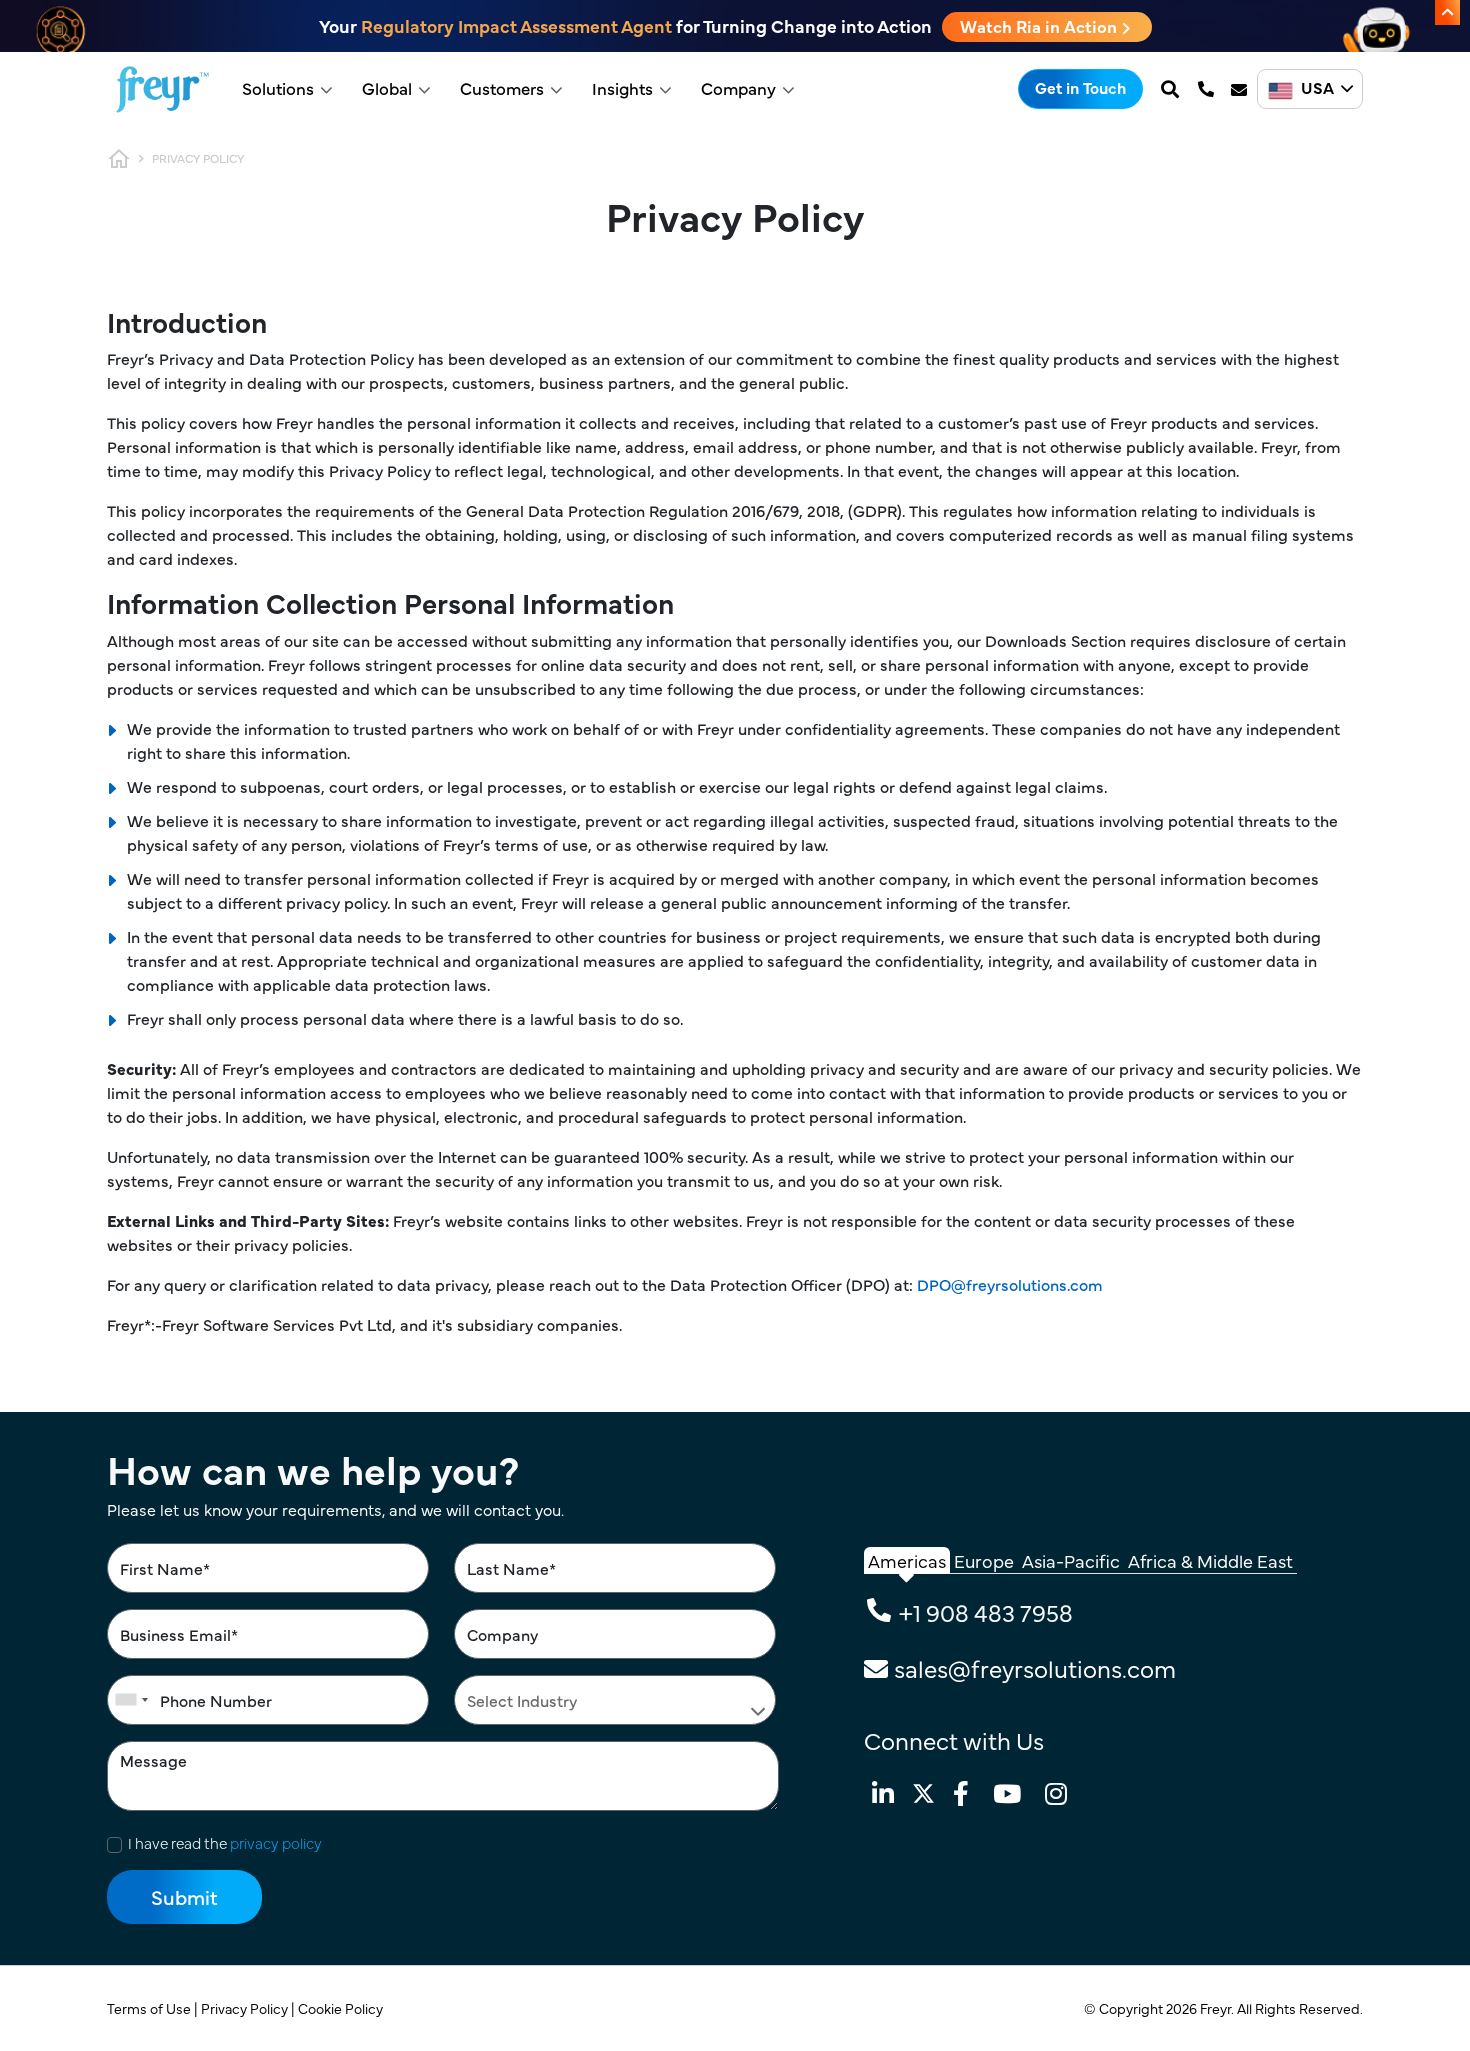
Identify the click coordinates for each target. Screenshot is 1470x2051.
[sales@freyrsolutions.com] (1241, 89)
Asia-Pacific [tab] (1071, 1560)
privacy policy (276, 1842)
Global (387, 88)
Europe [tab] (984, 1560)
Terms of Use (150, 2008)
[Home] (162, 89)
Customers (502, 88)
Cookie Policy (342, 2008)
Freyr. (1218, 2008)
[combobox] (131, 1700)
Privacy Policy (246, 2008)
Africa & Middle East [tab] (1210, 1560)
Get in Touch (1080, 87)
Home (119, 159)
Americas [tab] (907, 1560)
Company (738, 88)
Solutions (278, 88)
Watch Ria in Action (1040, 26)
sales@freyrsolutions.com (1035, 1667)
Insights (622, 88)
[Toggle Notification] (1447, 12)
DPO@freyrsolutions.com (1010, 1284)
